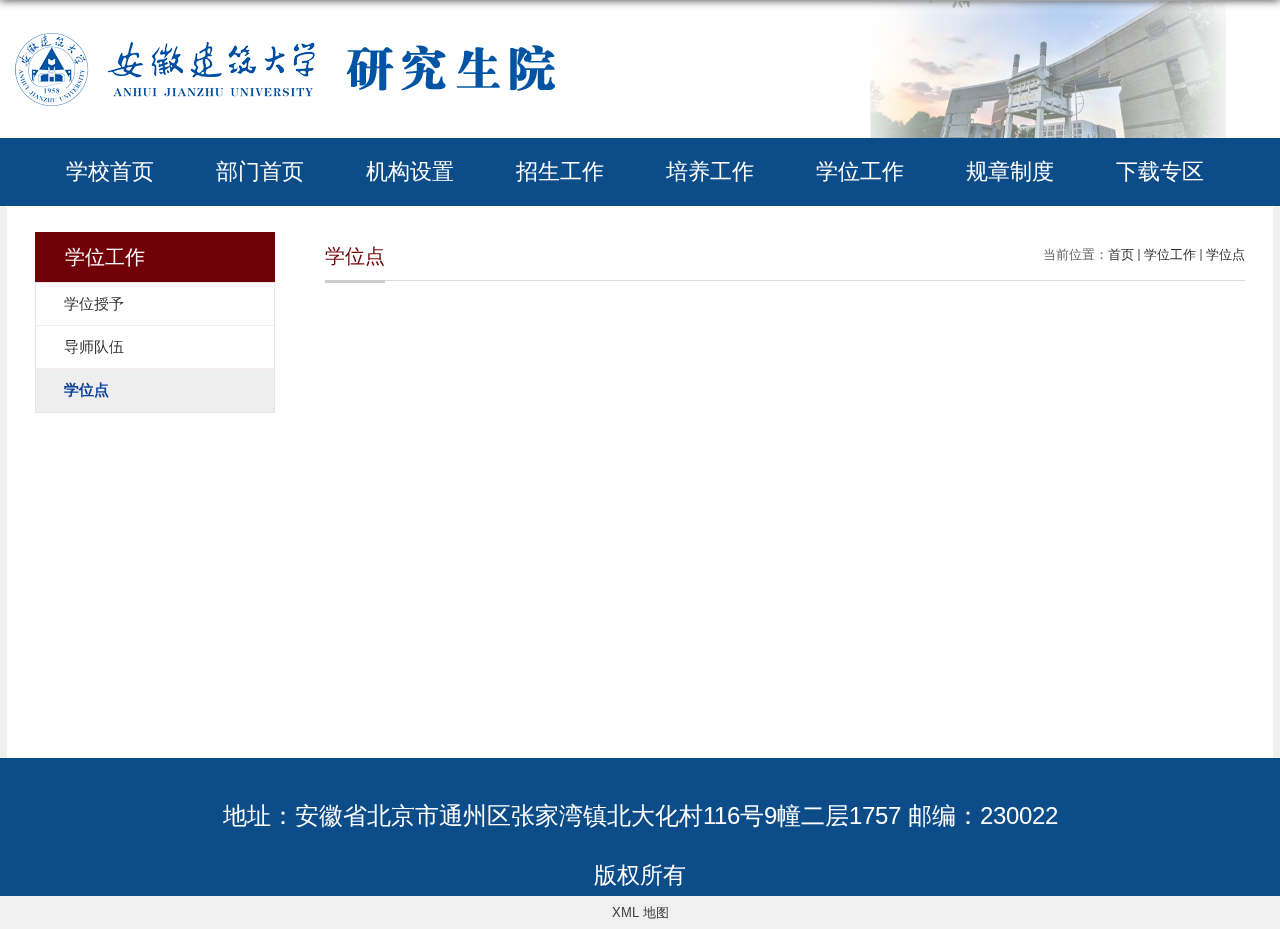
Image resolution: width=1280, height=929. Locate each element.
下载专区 (1160, 171)
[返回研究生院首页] (284, 31)
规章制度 (1010, 171)
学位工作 (860, 171)
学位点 (1225, 254)
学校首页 (110, 171)
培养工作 (710, 171)
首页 (1121, 254)
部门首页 (260, 171)
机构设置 (410, 171)
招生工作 (560, 171)
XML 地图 (640, 912)
